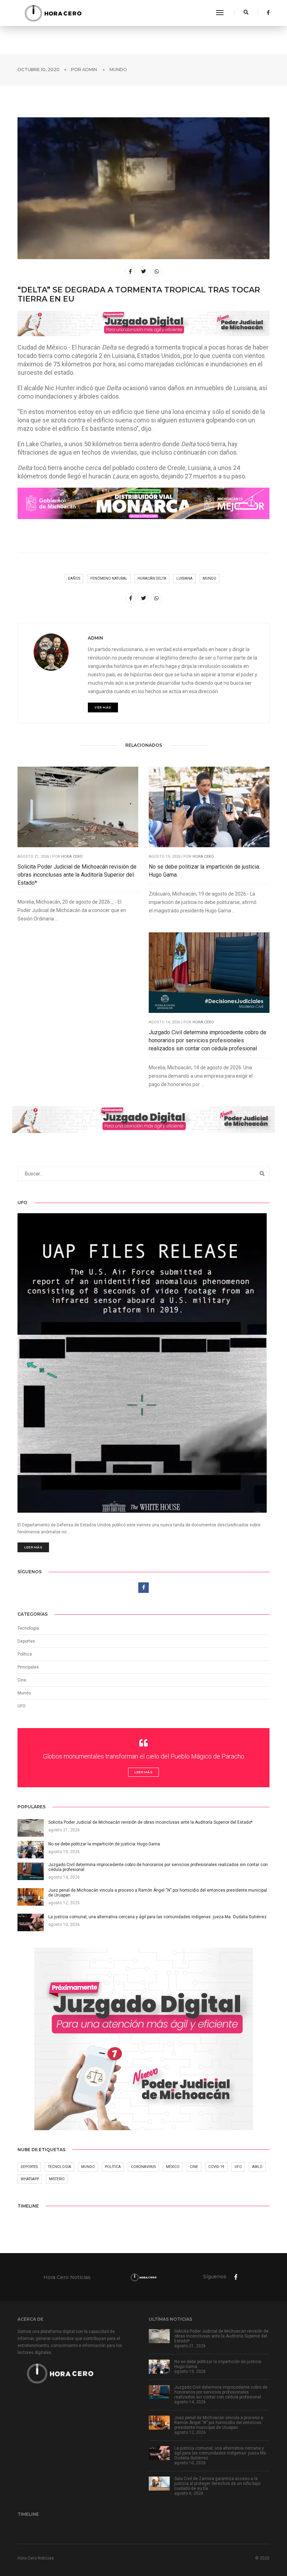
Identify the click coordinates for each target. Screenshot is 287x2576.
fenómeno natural (109, 578)
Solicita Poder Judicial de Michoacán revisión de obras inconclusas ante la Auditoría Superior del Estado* (77, 875)
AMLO (257, 2167)
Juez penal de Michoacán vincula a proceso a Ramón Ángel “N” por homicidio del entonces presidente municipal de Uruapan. (219, 2423)
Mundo (118, 70)
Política (25, 1654)
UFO (22, 1706)
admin (90, 70)
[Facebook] (266, 13)
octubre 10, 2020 (38, 70)
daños (74, 578)
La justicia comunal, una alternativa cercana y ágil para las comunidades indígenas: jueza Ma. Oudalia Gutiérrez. (221, 2453)
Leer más (33, 1547)
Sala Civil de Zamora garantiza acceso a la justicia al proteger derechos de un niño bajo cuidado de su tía (217, 2484)
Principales (28, 1667)
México (173, 2167)
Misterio (57, 2179)
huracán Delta (152, 578)
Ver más (103, 707)
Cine (22, 1680)
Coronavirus (143, 2167)
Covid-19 (216, 2167)
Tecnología (28, 1628)
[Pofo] (53, 13)
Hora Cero (72, 857)
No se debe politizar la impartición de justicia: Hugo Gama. (204, 871)
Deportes (26, 1641)
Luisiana (184, 578)
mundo (209, 578)
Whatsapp (30, 2179)
